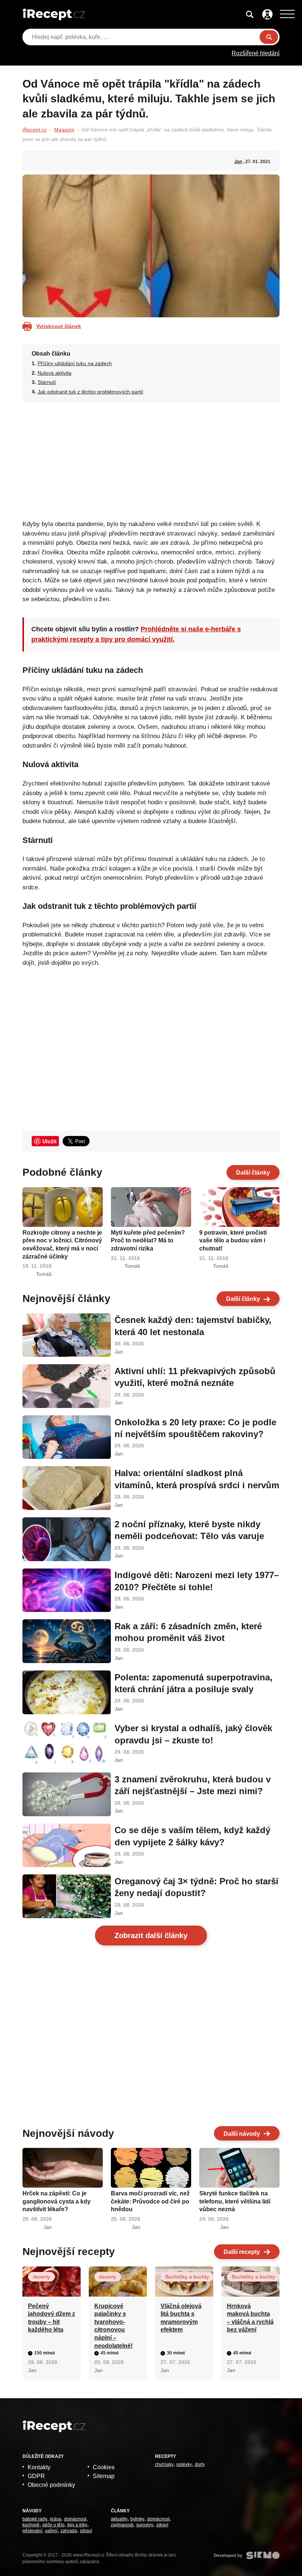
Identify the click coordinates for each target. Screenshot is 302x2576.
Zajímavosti (122, 2525)
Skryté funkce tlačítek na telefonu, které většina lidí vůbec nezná (235, 2201)
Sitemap (104, 2476)
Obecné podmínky (51, 2485)
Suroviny (145, 2525)
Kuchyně (31, 2525)
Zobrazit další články (151, 1935)
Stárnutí (47, 382)
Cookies (104, 2467)
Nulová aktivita (55, 373)
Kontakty (39, 2467)
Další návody (242, 2134)
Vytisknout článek (59, 326)
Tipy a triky (77, 2525)
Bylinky (137, 2519)
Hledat (269, 37)
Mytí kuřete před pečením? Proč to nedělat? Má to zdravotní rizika (148, 1241)
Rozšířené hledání (256, 53)
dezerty (41, 2277)
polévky (184, 2464)
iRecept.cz (35, 130)
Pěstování (32, 2531)
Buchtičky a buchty (187, 2277)
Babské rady (35, 2519)
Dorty (200, 2464)
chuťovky (164, 2464)
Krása (56, 2519)
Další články (253, 1173)
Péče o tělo (53, 2525)
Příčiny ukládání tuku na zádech (75, 363)
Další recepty (242, 2252)
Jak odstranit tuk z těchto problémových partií (90, 392)
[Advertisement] (151, 459)
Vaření (51, 2531)
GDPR (36, 2476)
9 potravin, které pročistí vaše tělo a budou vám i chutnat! (233, 1241)
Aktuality (119, 2519)
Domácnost (75, 2519)
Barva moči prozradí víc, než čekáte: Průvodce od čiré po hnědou (150, 2201)
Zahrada (69, 2531)
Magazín (64, 130)
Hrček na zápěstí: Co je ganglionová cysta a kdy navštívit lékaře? (57, 2201)
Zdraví (86, 2531)
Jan (238, 162)
